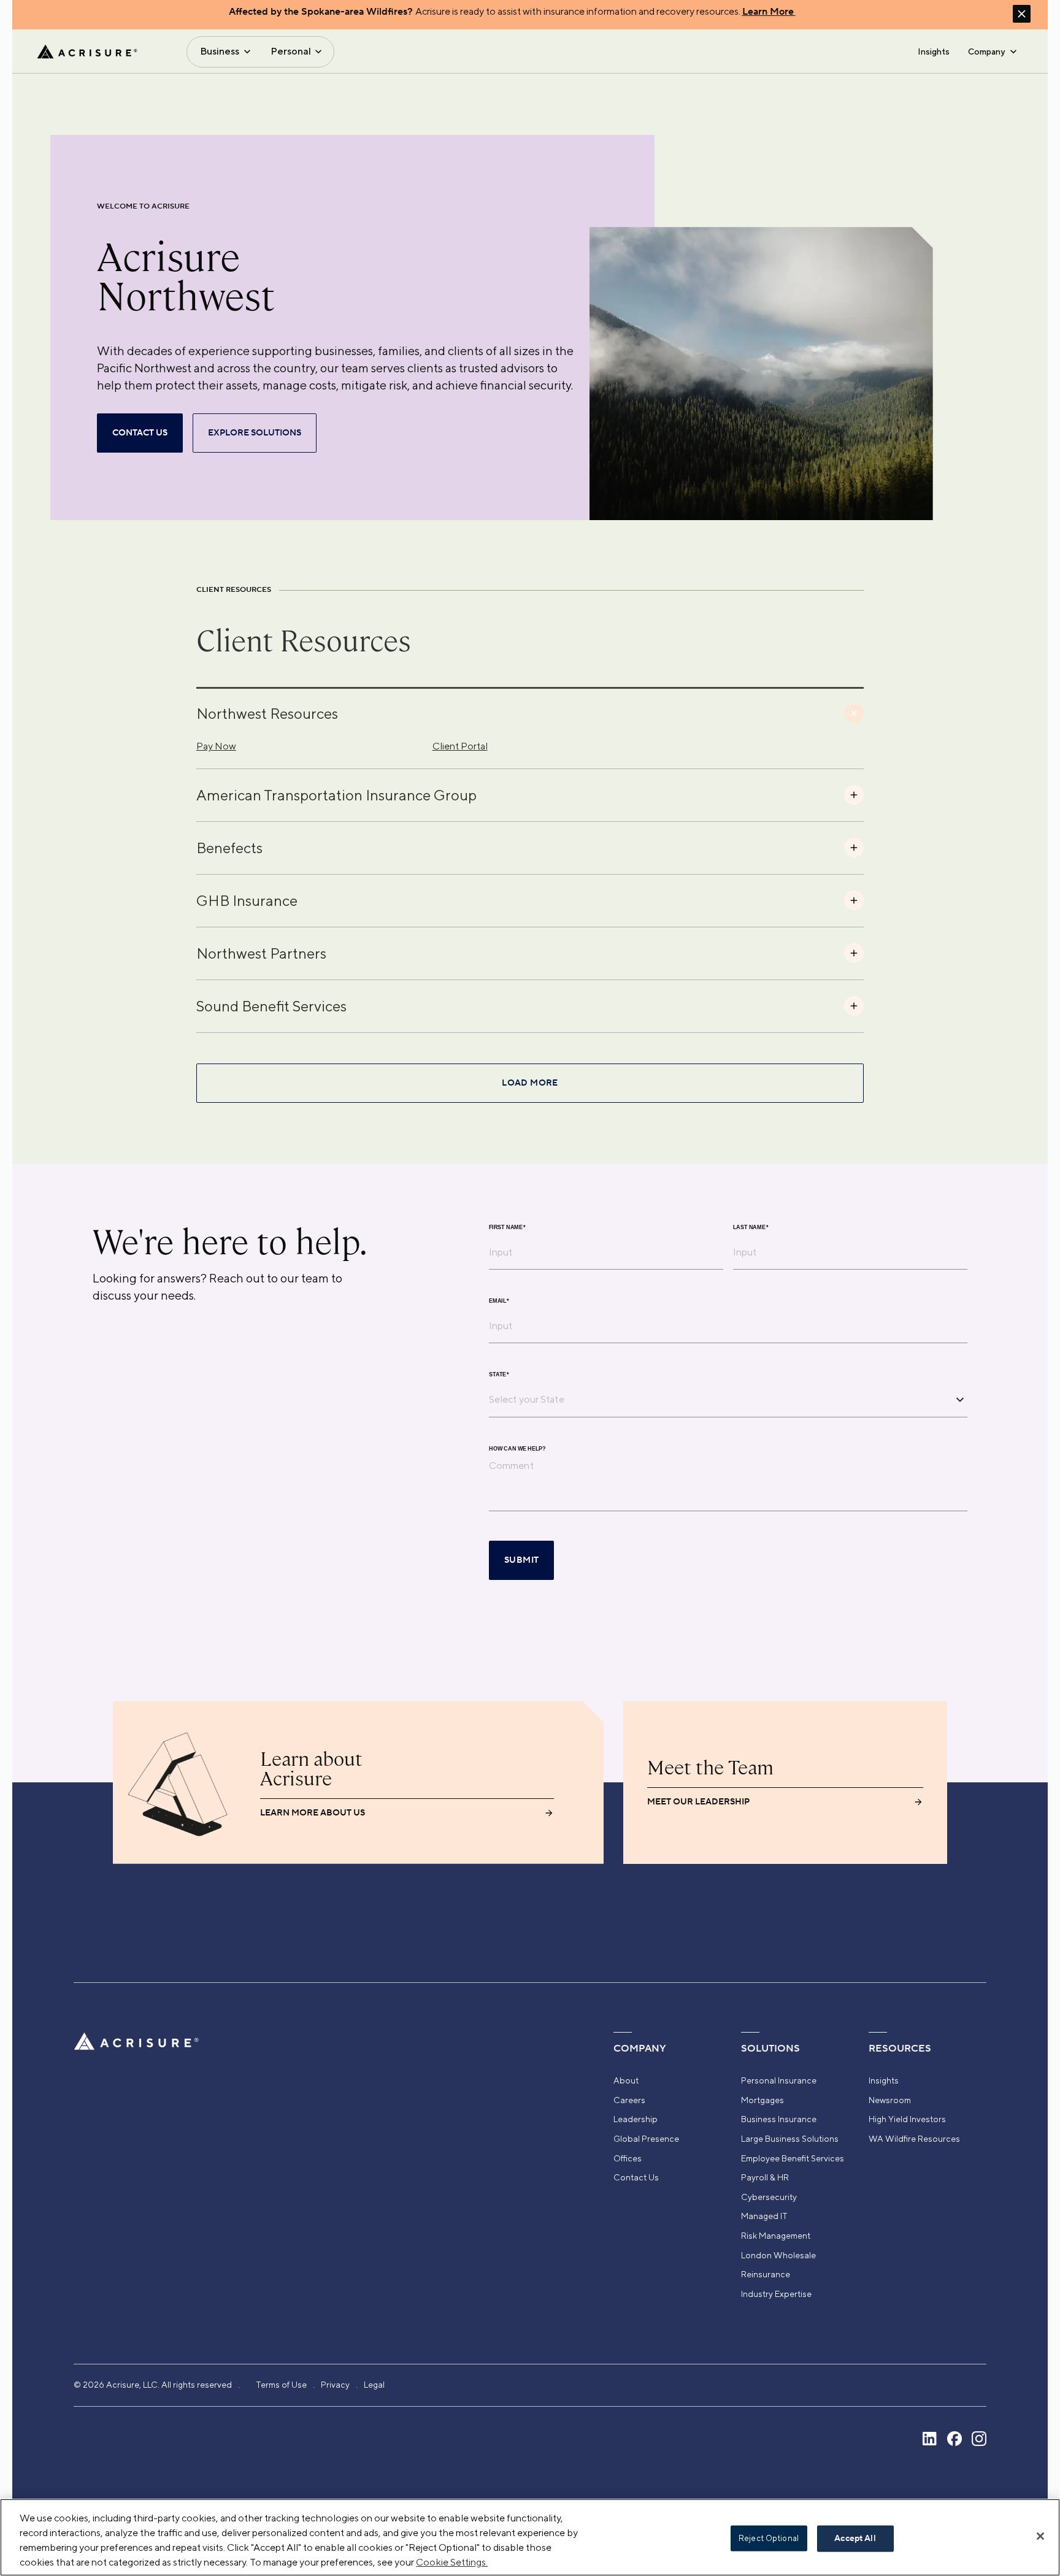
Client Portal (460, 746)
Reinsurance (766, 2274)
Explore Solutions (255, 433)
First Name (507, 1227)
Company (986, 52)
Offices (628, 2158)
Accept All (855, 2539)
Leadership (636, 2119)
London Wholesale (778, 2255)
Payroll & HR (765, 2177)
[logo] (87, 52)
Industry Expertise (776, 2294)
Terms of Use (281, 2385)
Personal (291, 51)
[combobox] (719, 1400)
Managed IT (764, 2216)
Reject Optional (769, 2538)
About (626, 2080)
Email (499, 1301)
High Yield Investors (907, 2119)
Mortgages (762, 2100)
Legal (374, 2385)
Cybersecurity (769, 2197)
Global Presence (646, 2139)
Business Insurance (779, 2119)
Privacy (335, 2385)
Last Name (751, 1227)
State (499, 1374)
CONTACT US (140, 433)
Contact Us (636, 2177)
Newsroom (890, 2100)
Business (220, 51)
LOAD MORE (530, 1083)
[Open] (960, 1400)
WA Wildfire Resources (914, 2139)
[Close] (1040, 2536)
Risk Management (776, 2236)
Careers (629, 2100)
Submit (521, 1560)
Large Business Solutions (790, 2139)
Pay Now (216, 746)
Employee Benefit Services (793, 2158)
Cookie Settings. (452, 2562)
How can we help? (517, 1448)
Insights (934, 52)
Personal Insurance (779, 2080)
